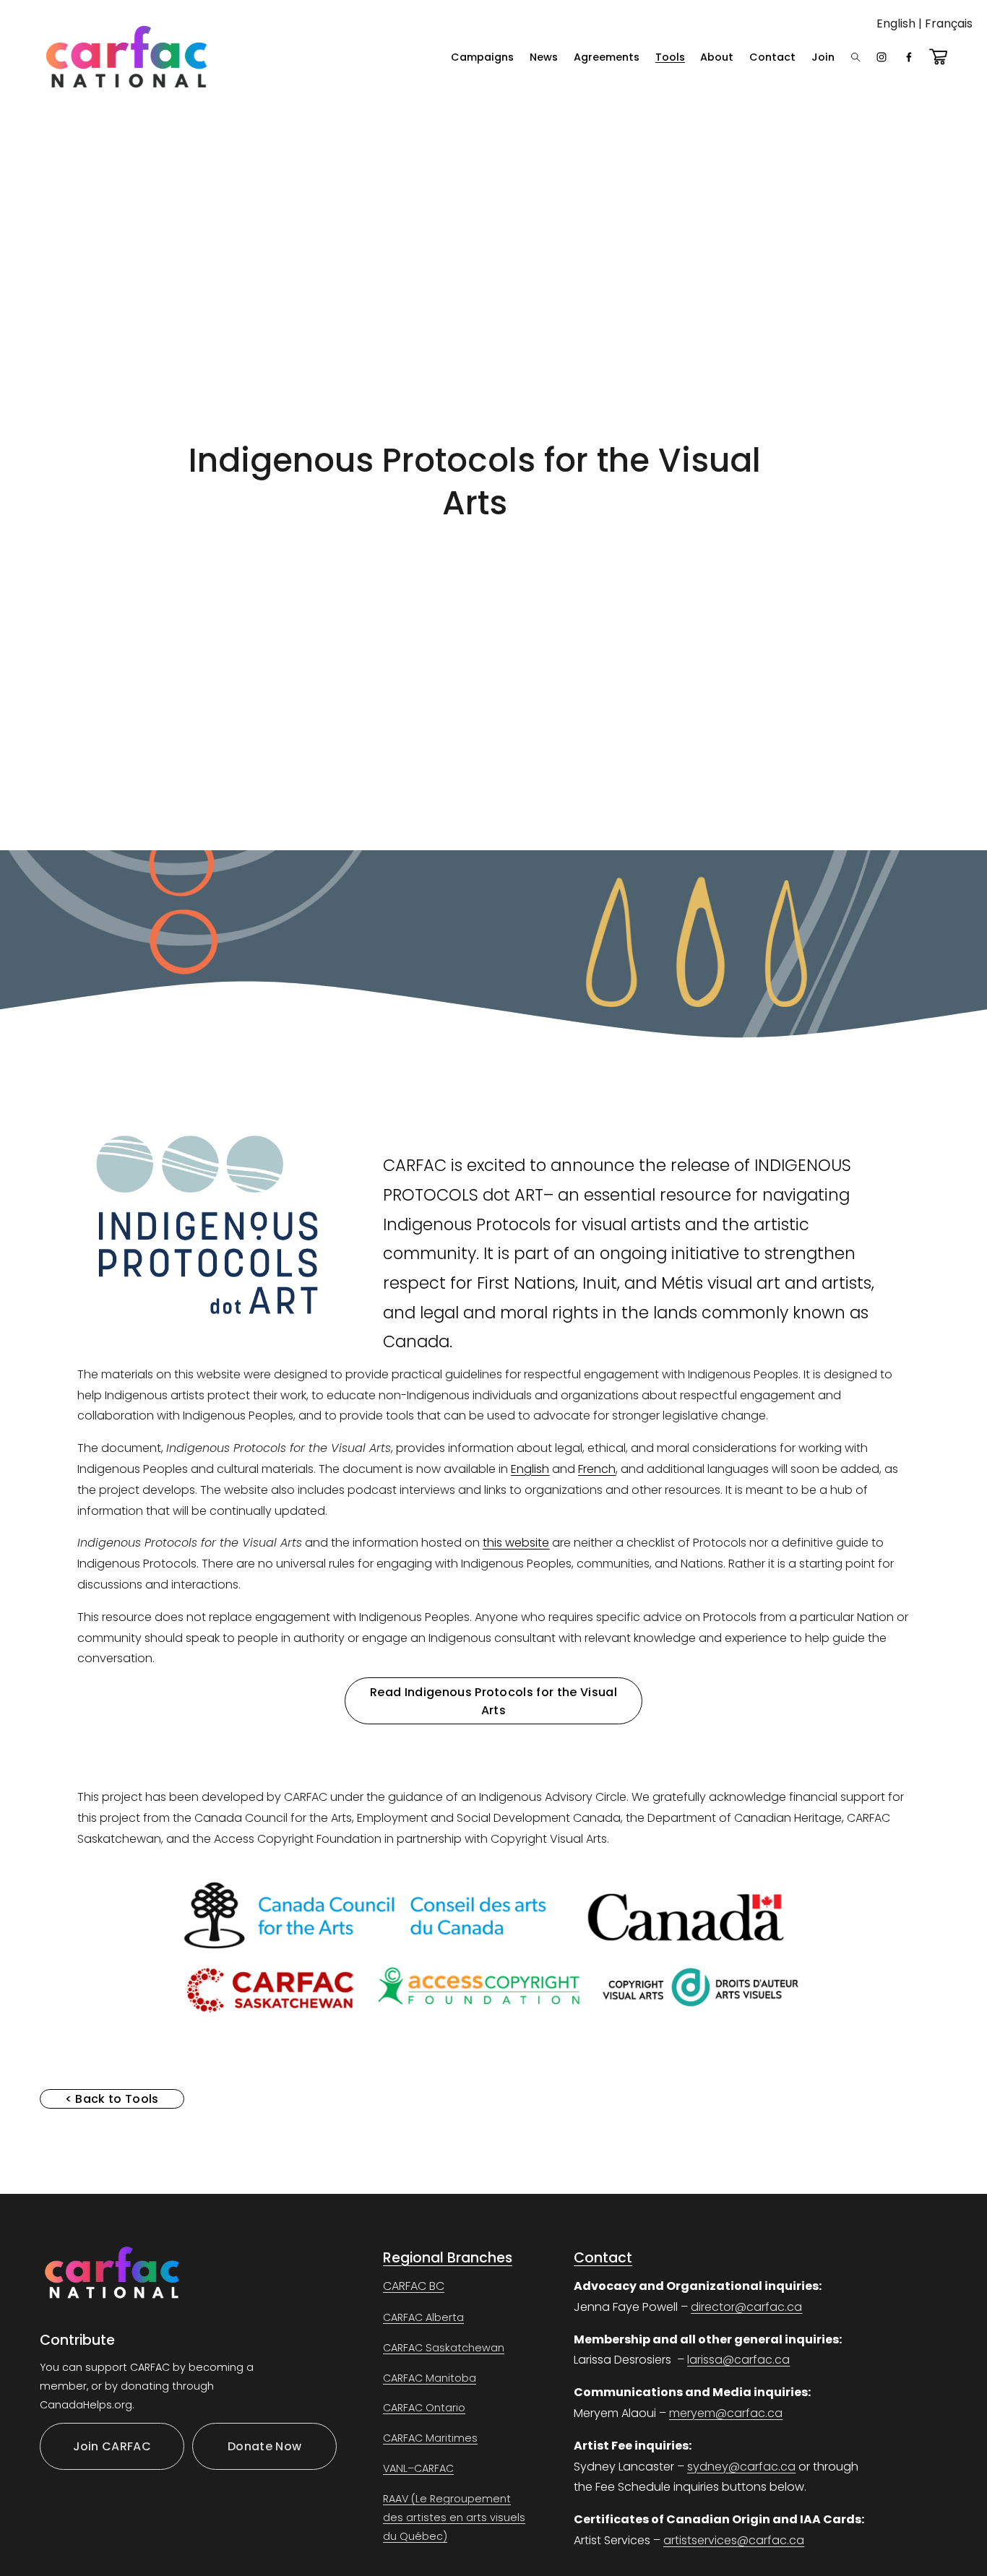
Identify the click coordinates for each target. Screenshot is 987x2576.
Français (949, 23)
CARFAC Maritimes (430, 2438)
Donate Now (264, 2446)
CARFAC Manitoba (430, 2378)
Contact (772, 57)
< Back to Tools (112, 2099)
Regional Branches (448, 2258)
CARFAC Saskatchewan (444, 2348)
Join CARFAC (112, 2446)
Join (823, 57)
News (544, 57)
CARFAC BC (414, 2286)
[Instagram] (882, 57)
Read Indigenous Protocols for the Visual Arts (493, 1701)
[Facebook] (909, 57)
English (896, 23)
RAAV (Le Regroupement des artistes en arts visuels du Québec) (454, 2517)
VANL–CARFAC (418, 2468)
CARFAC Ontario (424, 2408)
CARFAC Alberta (423, 2317)
